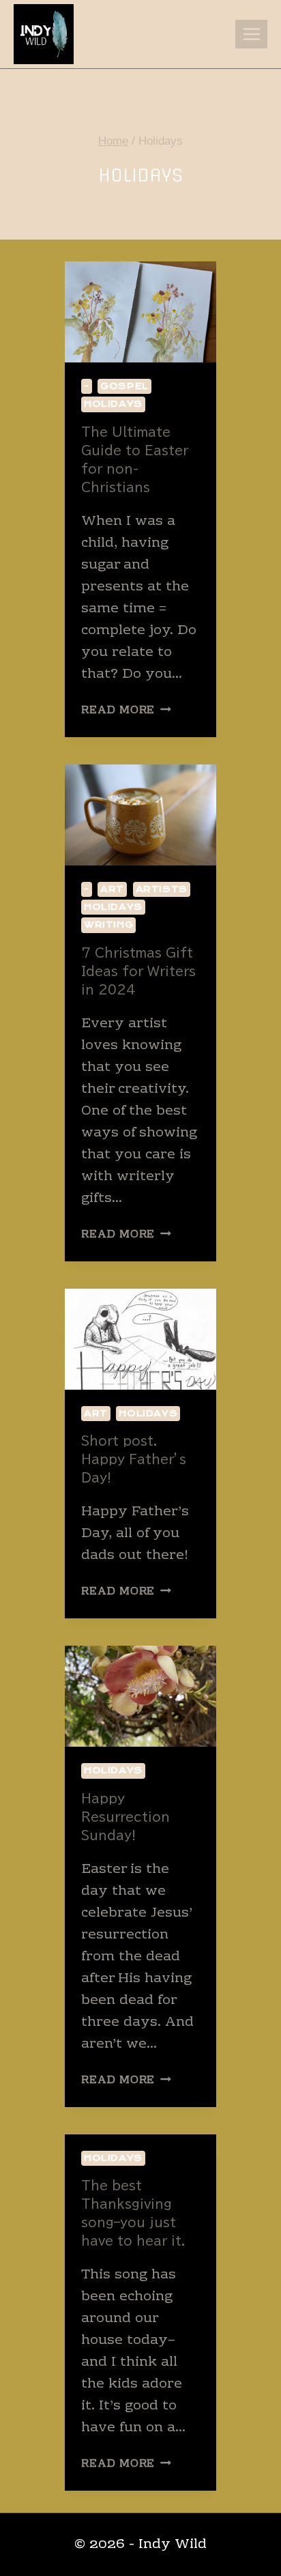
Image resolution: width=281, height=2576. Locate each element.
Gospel (124, 386)
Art (112, 889)
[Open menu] (251, 34)
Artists (162, 889)
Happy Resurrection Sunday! (125, 1817)
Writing (108, 925)
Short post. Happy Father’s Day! (134, 1459)
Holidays (113, 404)
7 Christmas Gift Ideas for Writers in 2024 (138, 971)
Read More (126, 711)
